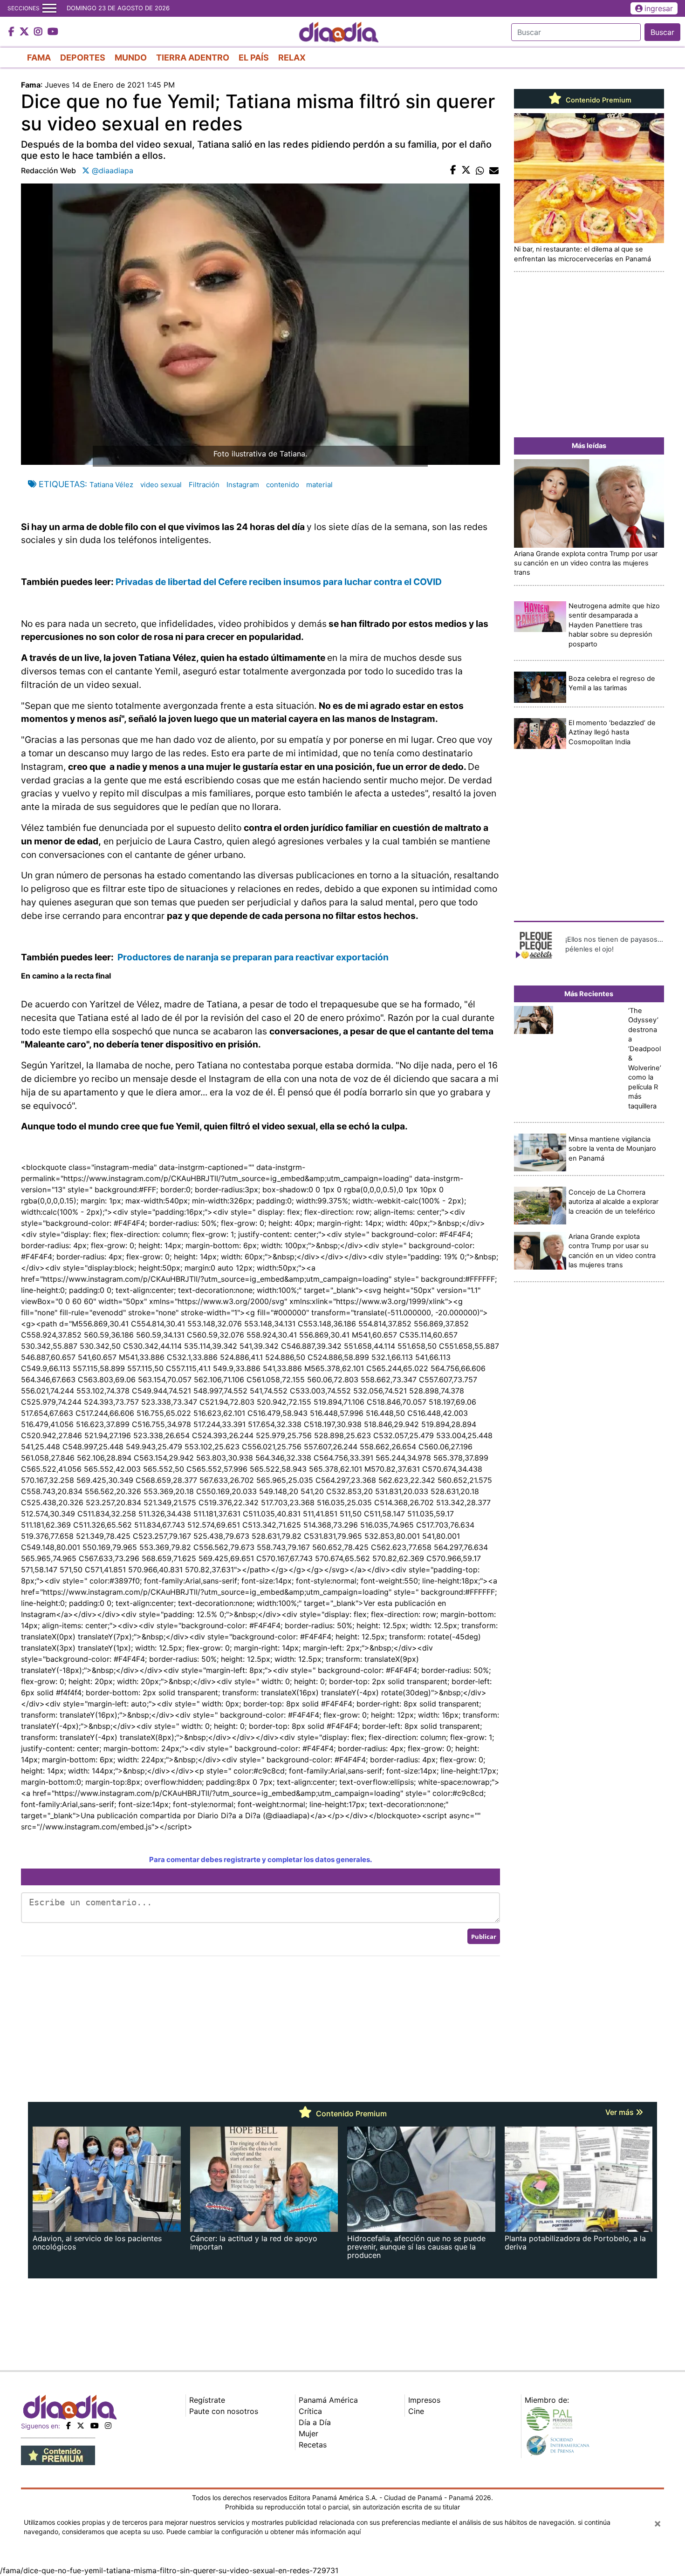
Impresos (424, 2400)
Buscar (662, 32)
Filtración (204, 485)
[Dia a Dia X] (25, 32)
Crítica (310, 2411)
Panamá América (328, 2400)
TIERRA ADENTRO (193, 58)
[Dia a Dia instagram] (39, 32)
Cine (416, 2411)
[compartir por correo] (494, 170)
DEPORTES (83, 58)
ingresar (659, 8)
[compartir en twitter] (466, 170)
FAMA (39, 58)
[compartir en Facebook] (453, 170)
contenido (283, 485)
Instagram (243, 485)
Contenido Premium (598, 100)
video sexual (161, 485)
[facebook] (68, 2426)
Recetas (313, 2445)
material (319, 485)
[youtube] (95, 2426)
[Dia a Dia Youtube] (53, 32)
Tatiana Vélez (111, 485)
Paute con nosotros (224, 2411)
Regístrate (207, 2400)
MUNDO (131, 58)
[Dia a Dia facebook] (13, 32)
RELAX (292, 58)
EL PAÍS (254, 58)
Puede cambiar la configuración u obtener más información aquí (264, 2532)
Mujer (308, 2433)
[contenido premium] (58, 2454)
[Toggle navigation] (49, 8)
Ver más (620, 2112)
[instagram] (108, 2426)
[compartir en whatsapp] (480, 170)
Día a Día (315, 2422)
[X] (81, 2426)
